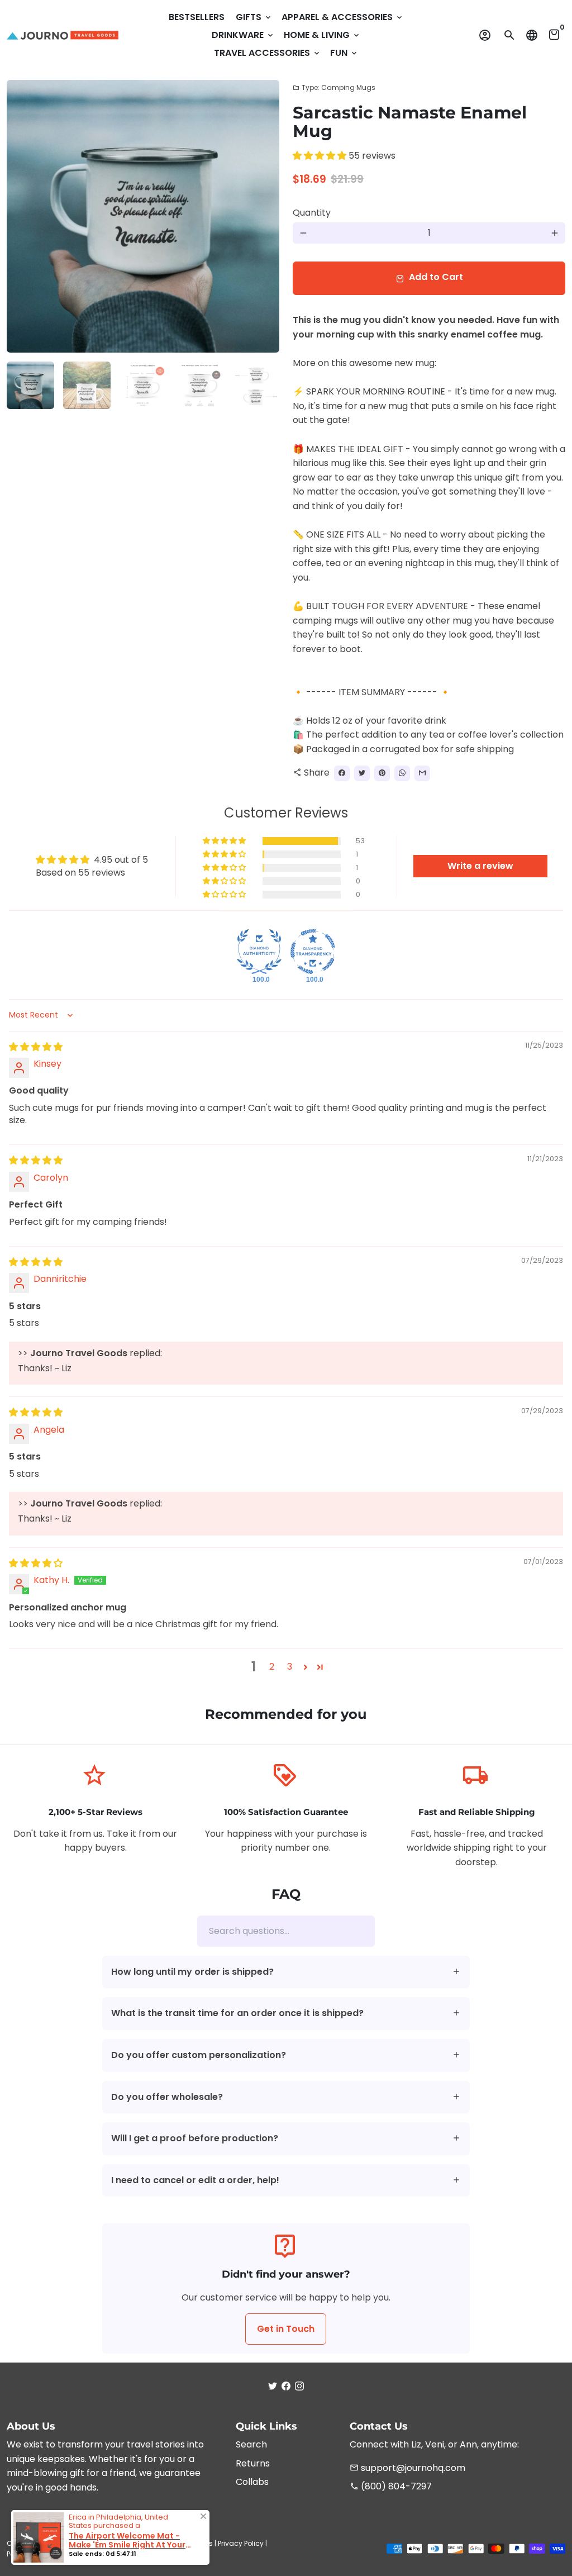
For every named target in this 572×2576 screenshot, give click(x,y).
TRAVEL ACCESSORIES (268, 53)
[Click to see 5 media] (256, 385)
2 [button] (272, 1667)
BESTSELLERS (197, 17)
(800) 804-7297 (391, 2486)
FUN (344, 53)
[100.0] (259, 952)
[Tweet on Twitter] (362, 773)
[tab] (286, 1972)
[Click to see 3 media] (143, 385)
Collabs (252, 2482)
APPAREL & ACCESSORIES (343, 17)
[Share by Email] (422, 773)
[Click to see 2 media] (87, 385)
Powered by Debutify (111, 2554)
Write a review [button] (480, 866)
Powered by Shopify (40, 2554)
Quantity (312, 213)
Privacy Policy (241, 2543)
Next (264, 216)
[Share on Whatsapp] (402, 773)
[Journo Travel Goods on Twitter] (273, 2386)
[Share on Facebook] (342, 773)
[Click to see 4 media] (200, 385)
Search (251, 2444)
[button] (321, 156)
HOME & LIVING (322, 35)
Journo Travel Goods (104, 2543)
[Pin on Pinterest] (382, 773)
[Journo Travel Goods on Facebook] (286, 2386)
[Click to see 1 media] (30, 385)
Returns (253, 2463)
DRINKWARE (243, 35)
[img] (36, 1047)
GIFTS (254, 17)
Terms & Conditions (179, 2543)
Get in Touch (286, 2329)
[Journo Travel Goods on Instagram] (299, 2386)
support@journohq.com (407, 2468)
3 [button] (290, 1667)
